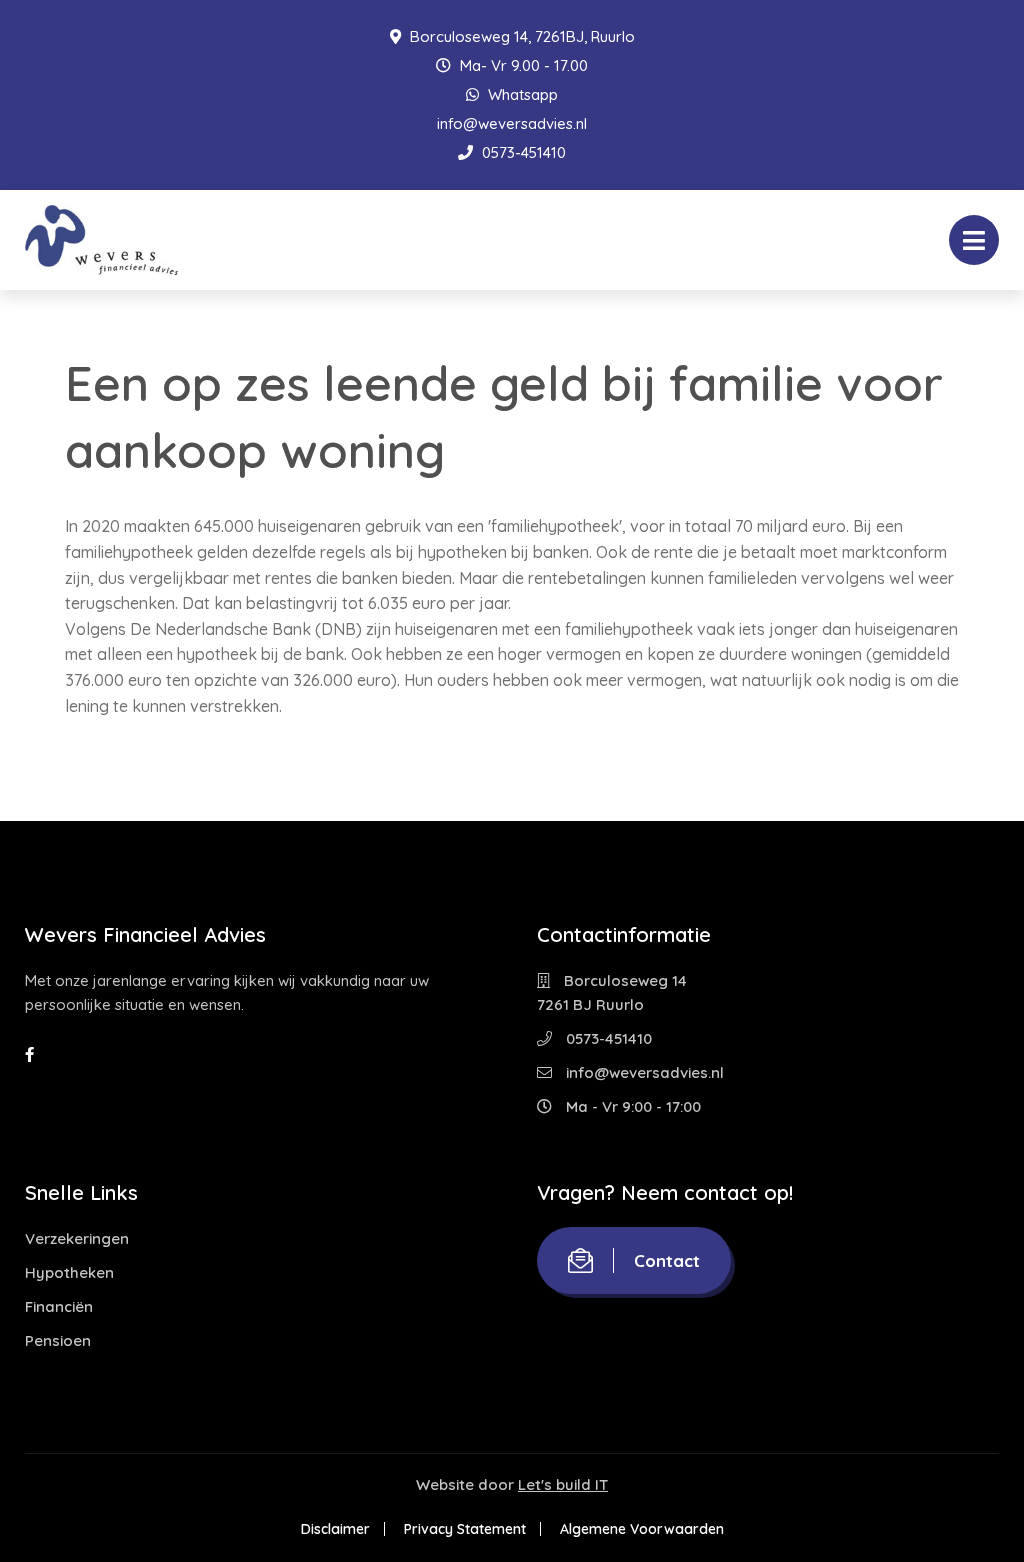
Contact (667, 1260)
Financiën (59, 1306)
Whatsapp (521, 94)
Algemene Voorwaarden (642, 1529)
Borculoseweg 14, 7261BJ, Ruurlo (520, 36)
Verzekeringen (77, 1238)
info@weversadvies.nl (512, 123)
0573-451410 (522, 152)
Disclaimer (335, 1529)
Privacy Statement (465, 1529)
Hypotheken (69, 1272)
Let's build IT (563, 1484)
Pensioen (58, 1340)
